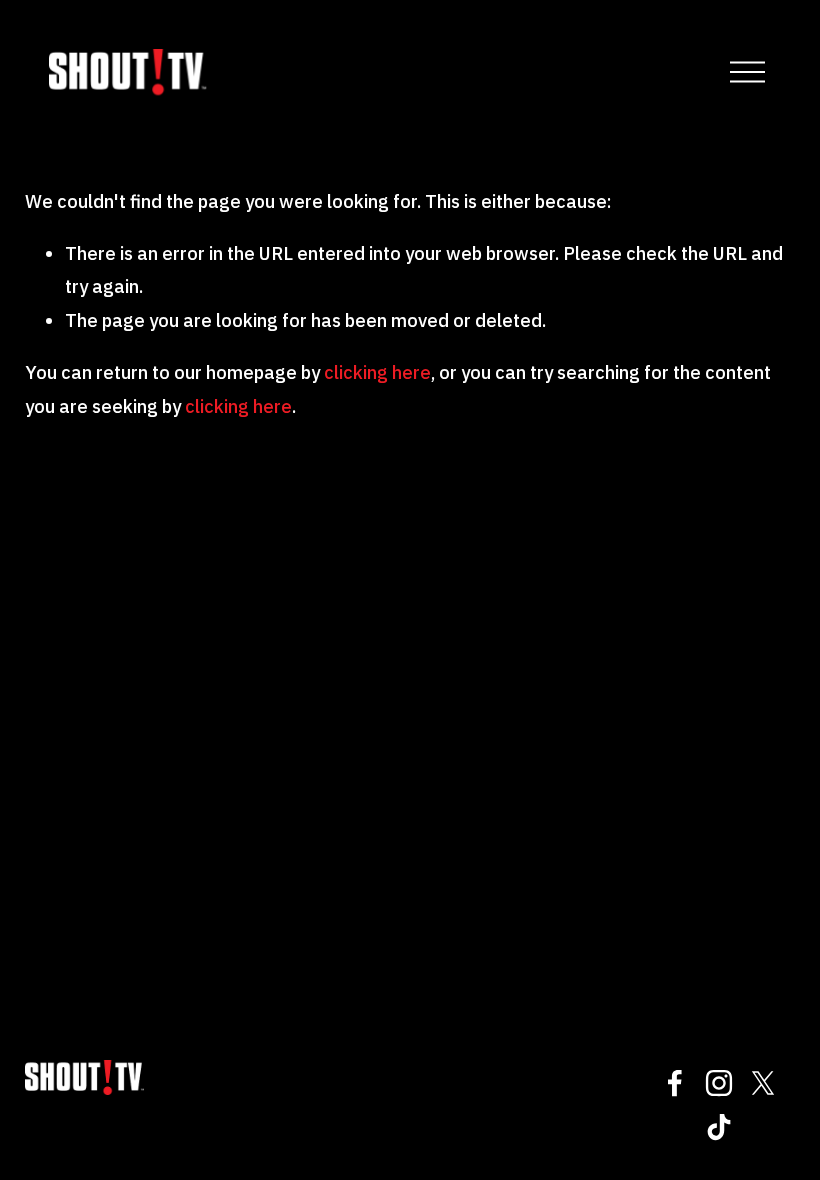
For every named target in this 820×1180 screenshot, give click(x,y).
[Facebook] (675, 1083)
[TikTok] (719, 1127)
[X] (763, 1083)
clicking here (377, 372)
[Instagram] (719, 1083)
